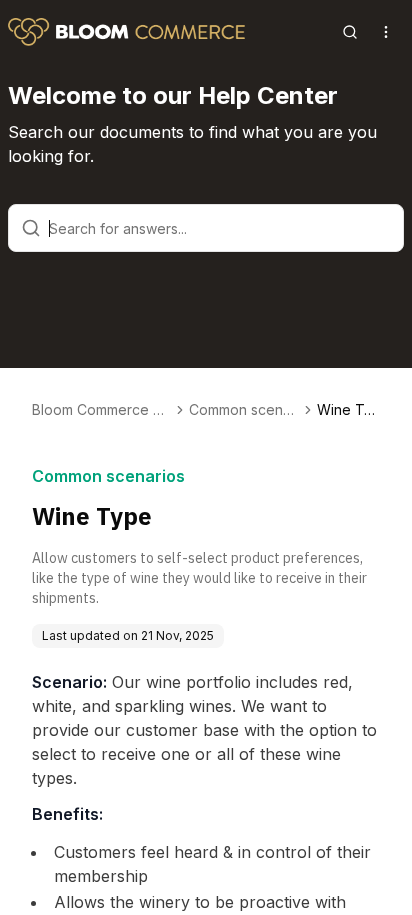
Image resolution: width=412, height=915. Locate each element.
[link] (348, 410)
